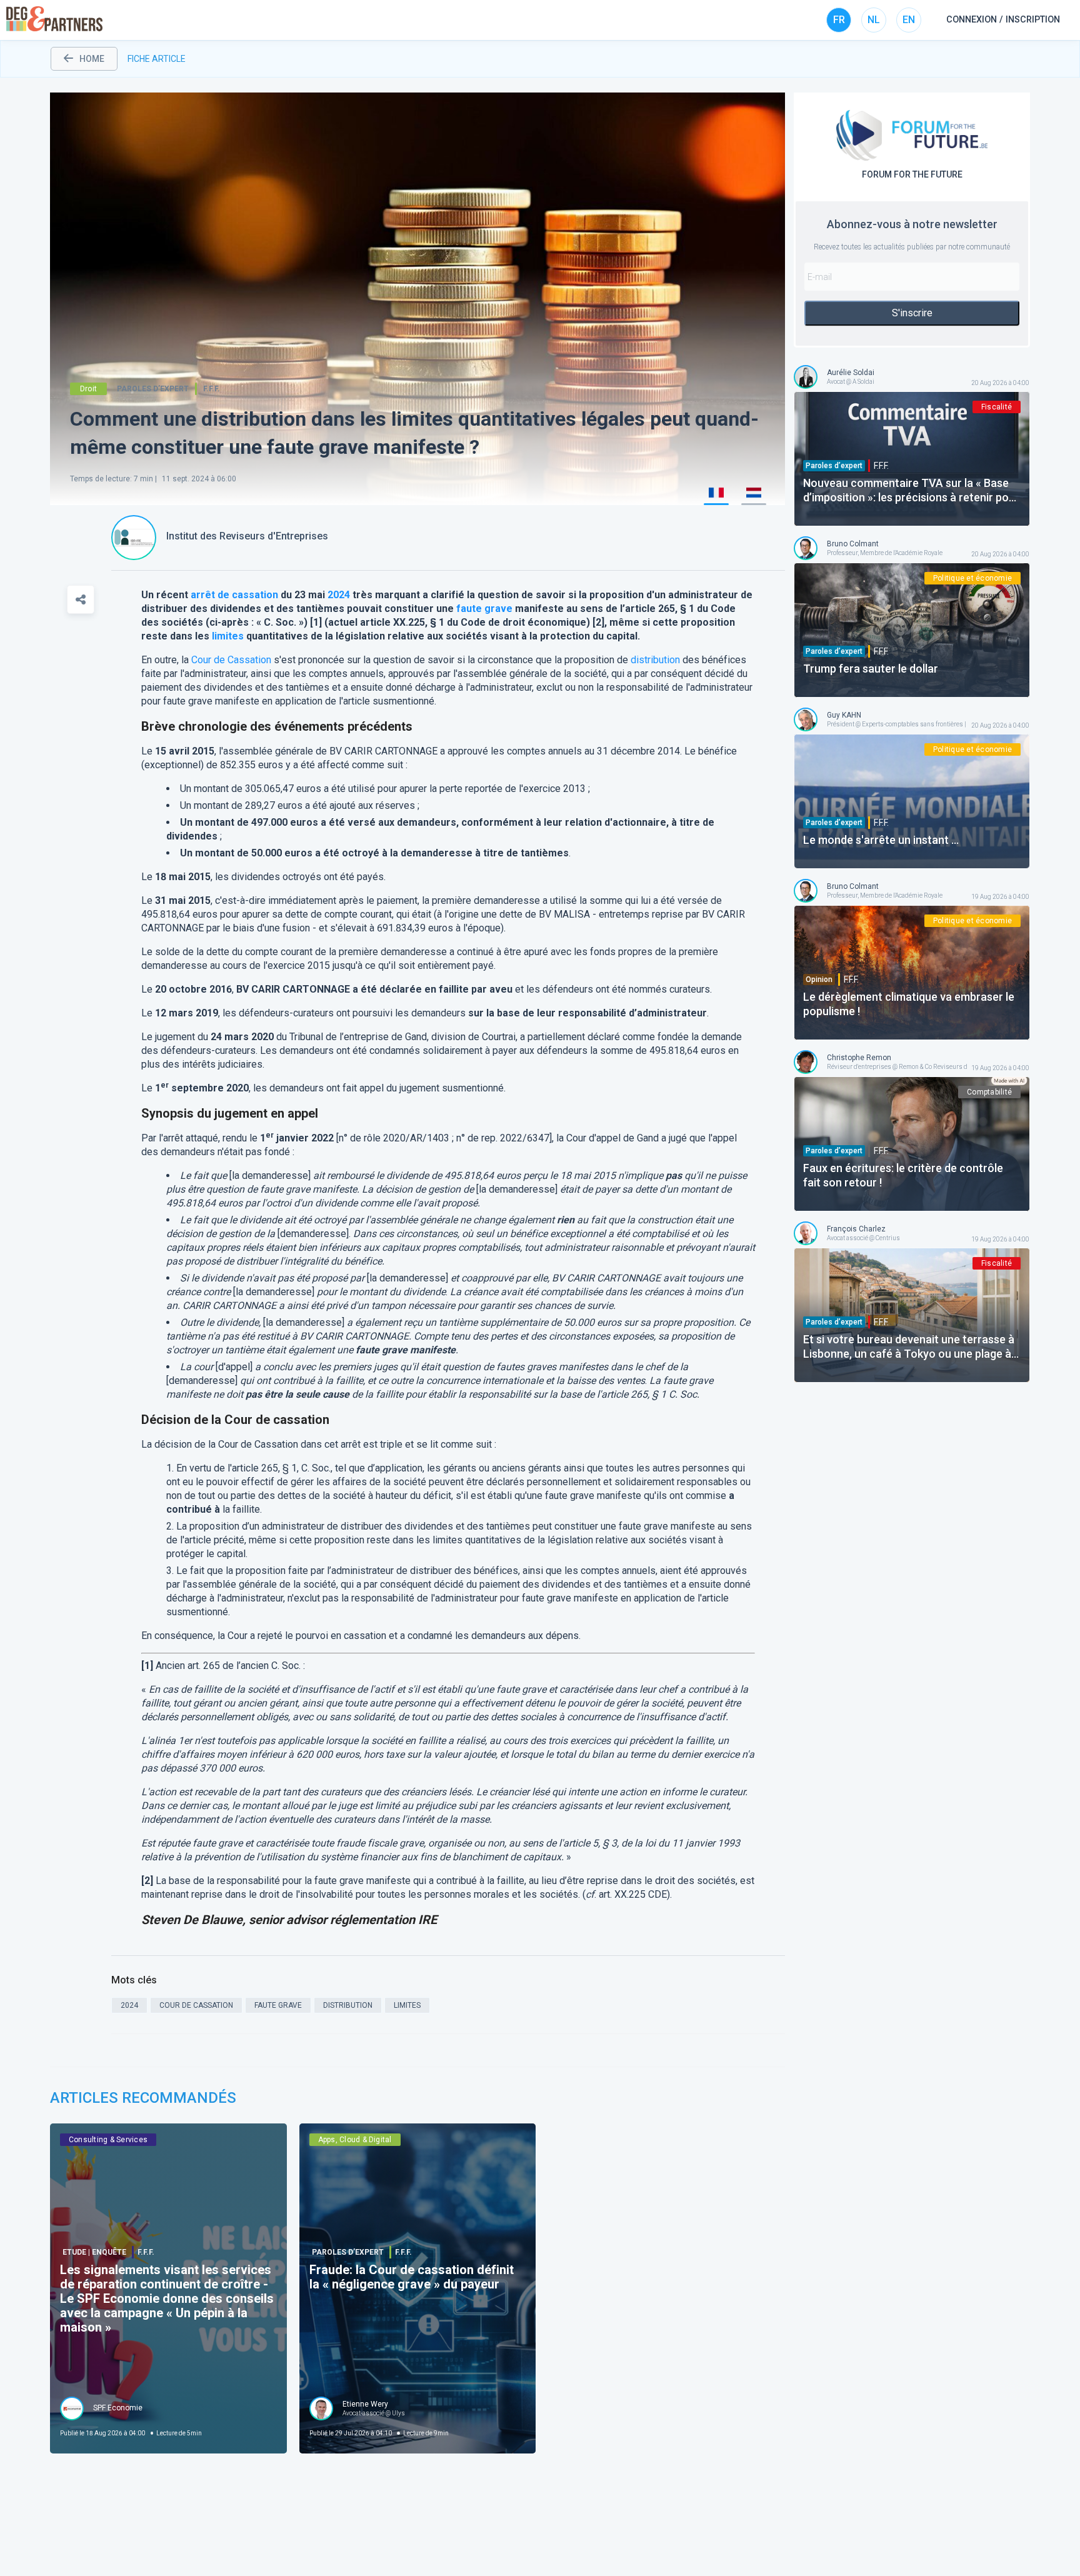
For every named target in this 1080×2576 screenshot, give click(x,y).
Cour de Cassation (231, 660)
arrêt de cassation (234, 595)
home (92, 59)
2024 (339, 595)
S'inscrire (912, 313)
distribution (655, 660)
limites (228, 636)
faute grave (484, 609)
